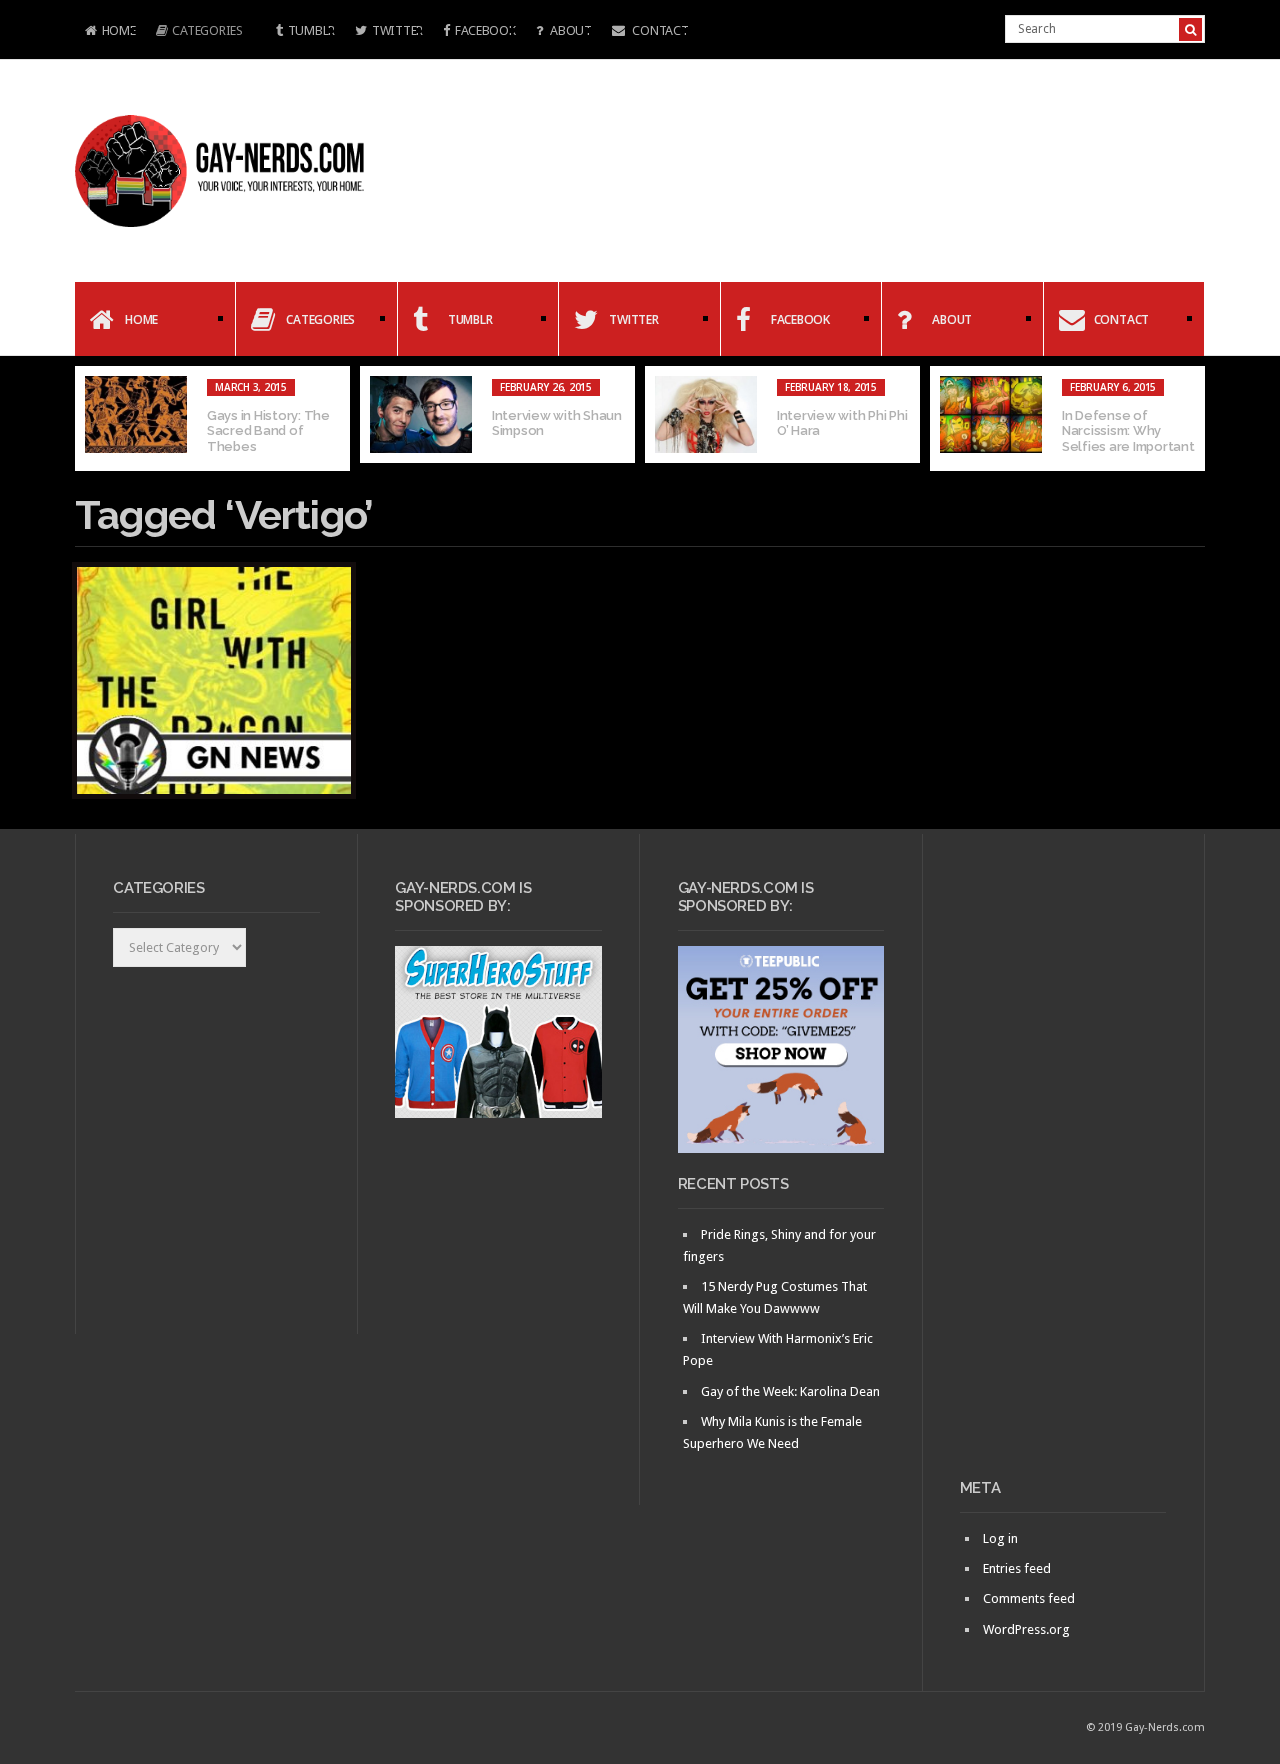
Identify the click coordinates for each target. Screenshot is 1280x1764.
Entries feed (1017, 1568)
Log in (1000, 1538)
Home (105, 32)
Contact (659, 30)
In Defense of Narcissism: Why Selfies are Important (1128, 431)
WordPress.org (1026, 1629)
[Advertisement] (1063, 1164)
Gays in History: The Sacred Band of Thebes (268, 431)
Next (1190, 419)
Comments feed (1029, 1598)
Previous (90, 419)
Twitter (397, 30)
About (569, 30)
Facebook (485, 30)
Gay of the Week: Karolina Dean (790, 1391)
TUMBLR (311, 30)
